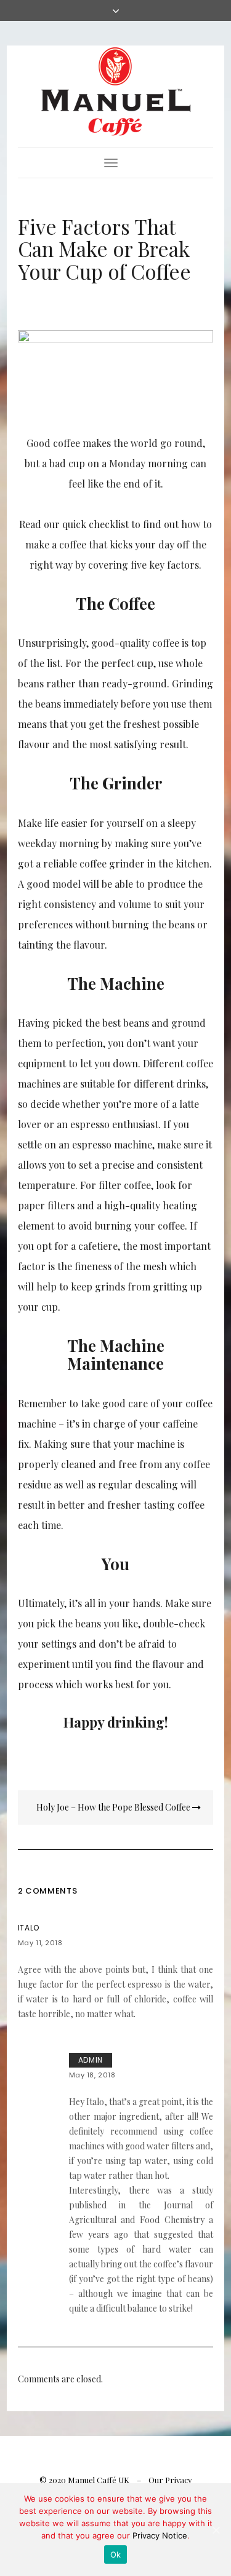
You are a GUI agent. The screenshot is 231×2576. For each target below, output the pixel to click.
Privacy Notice (160, 2535)
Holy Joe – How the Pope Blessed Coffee (114, 1807)
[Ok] (216, 2530)
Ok (116, 2554)
